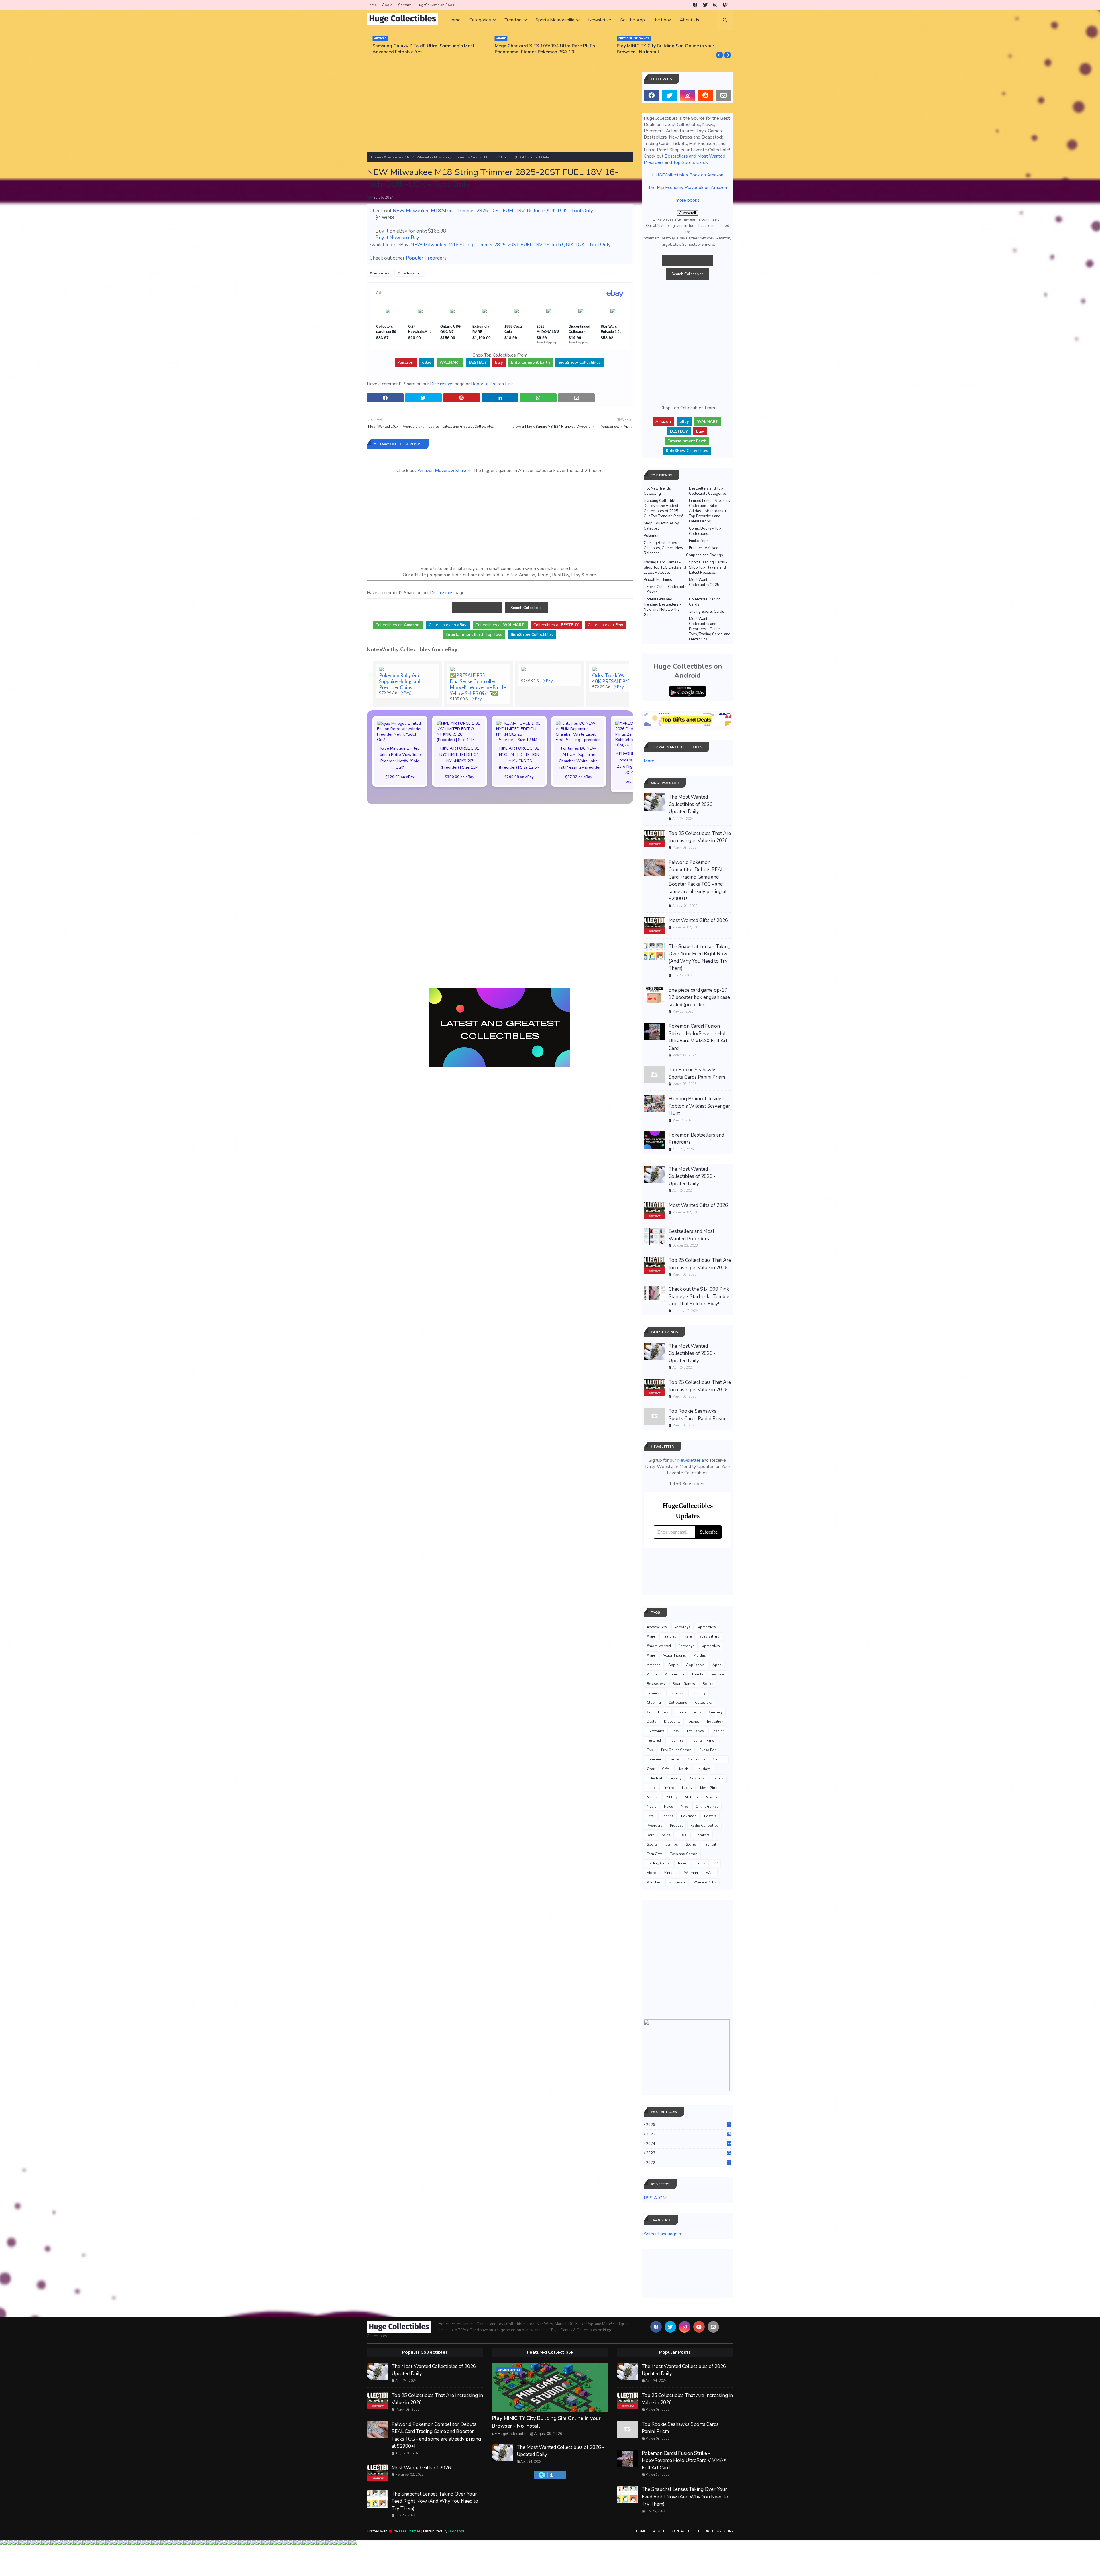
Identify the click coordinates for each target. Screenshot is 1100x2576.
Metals (652, 1797)
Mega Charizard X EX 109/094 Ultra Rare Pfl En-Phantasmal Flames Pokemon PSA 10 (424, 49)
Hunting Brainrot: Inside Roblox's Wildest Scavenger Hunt (699, 1106)
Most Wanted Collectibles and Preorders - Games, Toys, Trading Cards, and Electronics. (710, 629)
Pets (650, 1816)
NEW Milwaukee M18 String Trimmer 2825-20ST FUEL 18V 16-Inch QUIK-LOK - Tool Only (493, 211)
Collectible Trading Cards (705, 602)
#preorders (707, 1627)
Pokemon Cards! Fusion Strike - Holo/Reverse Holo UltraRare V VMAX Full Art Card (699, 1037)
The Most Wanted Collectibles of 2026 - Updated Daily (692, 804)
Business (654, 1693)
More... (650, 761)
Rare (688, 1636)
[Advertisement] (500, 112)
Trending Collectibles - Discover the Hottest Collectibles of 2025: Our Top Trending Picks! (663, 508)
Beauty (698, 1674)
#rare (651, 1636)
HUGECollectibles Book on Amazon (688, 175)
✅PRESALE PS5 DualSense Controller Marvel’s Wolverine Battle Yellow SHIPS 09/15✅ (478, 684)
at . (500, 625)
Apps (717, 1665)
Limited (668, 1788)
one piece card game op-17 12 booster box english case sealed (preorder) (699, 997)
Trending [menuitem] (513, 20)
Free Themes (410, 2531)
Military (671, 1797)
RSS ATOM (655, 2198)
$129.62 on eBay (400, 777)
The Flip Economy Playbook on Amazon (688, 188)
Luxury (687, 1788)
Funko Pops (699, 541)
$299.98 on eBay (519, 777)
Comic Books (658, 1712)
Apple (673, 1665)
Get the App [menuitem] (632, 20)
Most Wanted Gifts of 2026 (698, 920)
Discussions (442, 384)
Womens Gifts (705, 1882)
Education (715, 1722)
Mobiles (692, 1797)
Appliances (695, 1665)
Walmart (691, 1873)
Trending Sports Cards (705, 612)
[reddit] (706, 95)
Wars (710, 1873)
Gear (651, 1769)
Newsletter (689, 1460)
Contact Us (682, 2531)
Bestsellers (656, 1684)
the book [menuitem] (662, 20)
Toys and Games (684, 1854)
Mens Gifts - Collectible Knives (666, 590)
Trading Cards (658, 1863)
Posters (710, 1816)
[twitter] (705, 5)
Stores (691, 1844)
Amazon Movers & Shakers (444, 471)
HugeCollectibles (513, 2434)
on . (398, 625)
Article (652, 1674)
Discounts (672, 1722)
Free (650, 1750)
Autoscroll (687, 213)
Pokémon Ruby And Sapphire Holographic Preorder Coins (402, 681)
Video (652, 1873)
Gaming (719, 1759)
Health (683, 1769)
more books (688, 200)
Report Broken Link (716, 2531)
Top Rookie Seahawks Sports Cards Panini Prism (697, 1073)
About (387, 5)
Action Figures (674, 1655)
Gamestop (696, 1759)
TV (715, 1863)
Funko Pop (708, 1750)
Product (676, 1826)
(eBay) (406, 693)
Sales (666, 1835)
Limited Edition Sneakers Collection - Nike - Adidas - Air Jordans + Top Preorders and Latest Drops (709, 511)
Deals (652, 1722)
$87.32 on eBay (579, 777)
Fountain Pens (703, 1740)
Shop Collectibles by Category (661, 526)
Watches (654, 1882)
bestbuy (717, 1674)
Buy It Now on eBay (397, 238)
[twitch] (725, 5)
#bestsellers (394, 157)
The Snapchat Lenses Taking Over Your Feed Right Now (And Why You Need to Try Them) (700, 958)
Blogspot (456, 2531)
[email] (724, 95)
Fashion (718, 1731)
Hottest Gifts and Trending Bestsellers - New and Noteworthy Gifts (662, 607)
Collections (678, 1703)
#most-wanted (410, 273)
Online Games (707, 1807)
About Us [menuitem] (690, 20)
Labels (718, 1778)
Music (652, 1807)
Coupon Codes (689, 1712)
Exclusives (695, 1731)
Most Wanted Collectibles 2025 (704, 582)
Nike (684, 1807)
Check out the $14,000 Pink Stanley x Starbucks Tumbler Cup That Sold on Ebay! (700, 1296)
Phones (667, 1816)
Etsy (676, 1731)
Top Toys (474, 635)
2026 (689, 2125)
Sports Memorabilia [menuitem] (555, 20)
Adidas (700, 1655)
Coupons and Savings (705, 555)
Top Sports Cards (691, 162)
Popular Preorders (426, 258)
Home (372, 5)
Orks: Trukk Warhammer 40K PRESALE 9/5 (619, 678)
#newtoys (682, 1627)
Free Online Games (676, 1750)
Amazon (654, 1665)
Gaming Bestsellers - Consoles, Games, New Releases (663, 548)
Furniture (654, 1759)
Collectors (703, 1703)
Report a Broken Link (492, 384)
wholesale (677, 1882)
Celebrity (699, 1693)
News (669, 1807)
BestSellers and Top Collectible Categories (708, 491)
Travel (682, 1863)
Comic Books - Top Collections (705, 531)
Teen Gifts (655, 1854)
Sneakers (702, 1835)
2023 (689, 2153)
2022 (689, 2163)
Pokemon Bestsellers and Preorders (696, 1139)
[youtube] (699, 2327)
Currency (716, 1712)
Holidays (703, 1769)
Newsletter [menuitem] (600, 20)
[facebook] (695, 5)
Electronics (656, 1731)
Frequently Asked (704, 548)
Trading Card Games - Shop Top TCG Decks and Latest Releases (665, 567)
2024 (689, 2144)
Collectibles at (605, 625)
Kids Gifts (697, 1778)
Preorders (655, 1826)
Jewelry (676, 1778)
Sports (652, 1844)
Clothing (654, 1703)
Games (674, 1759)
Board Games (684, 1684)
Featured (670, 1636)
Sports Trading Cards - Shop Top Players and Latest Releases (708, 567)
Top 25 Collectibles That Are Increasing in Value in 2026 (700, 837)
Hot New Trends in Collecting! (659, 491)
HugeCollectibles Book (435, 5)
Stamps (672, 1844)
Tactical (710, 1844)
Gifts (666, 1769)
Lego (651, 1788)
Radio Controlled (704, 1826)
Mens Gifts (709, 1788)
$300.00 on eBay (459, 777)
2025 (689, 2134)
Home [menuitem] (454, 20)
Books (708, 1684)
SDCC (683, 1835)
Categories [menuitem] (480, 20)
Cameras (677, 1693)
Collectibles (580, 362)
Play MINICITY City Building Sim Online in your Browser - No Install (543, 49)
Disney (694, 1722)
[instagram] (715, 5)
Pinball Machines (658, 580)
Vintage (670, 1873)
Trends (700, 1863)
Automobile (675, 1674)
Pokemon (652, 536)
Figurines (676, 1740)
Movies (712, 1797)
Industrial (655, 1778)
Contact (404, 5)
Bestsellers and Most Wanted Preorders (692, 1235)
